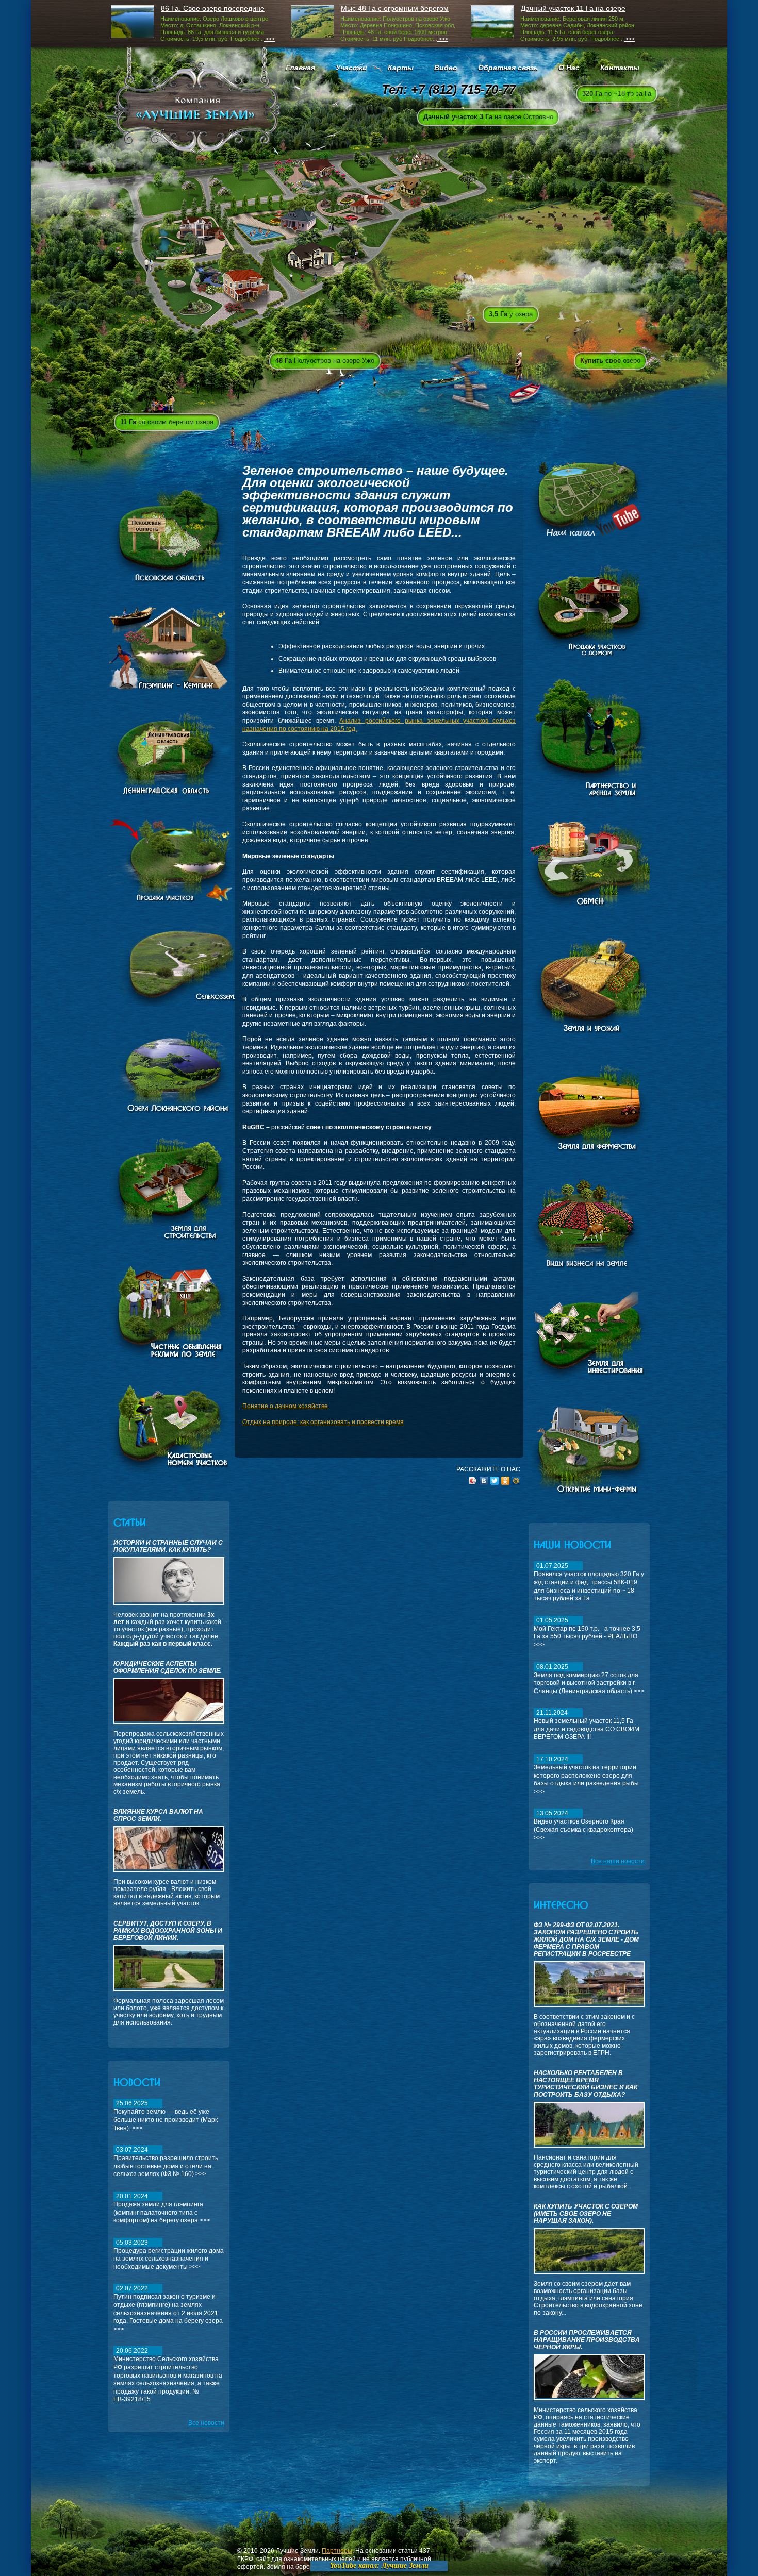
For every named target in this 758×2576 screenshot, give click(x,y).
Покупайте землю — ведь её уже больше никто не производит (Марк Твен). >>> (166, 2115)
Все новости (206, 2423)
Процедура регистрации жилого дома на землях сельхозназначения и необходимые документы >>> (169, 2255)
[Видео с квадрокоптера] (589, 539)
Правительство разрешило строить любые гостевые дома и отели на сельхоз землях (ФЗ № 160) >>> (166, 2162)
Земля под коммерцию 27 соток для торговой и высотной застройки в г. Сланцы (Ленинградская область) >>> (589, 1679)
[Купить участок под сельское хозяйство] (589, 1153)
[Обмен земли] (597, 910)
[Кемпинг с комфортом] (169, 687)
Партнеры (337, 2551)
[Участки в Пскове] (169, 582)
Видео (446, 68)
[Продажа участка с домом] (589, 654)
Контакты (620, 68)
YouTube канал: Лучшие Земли (379, 2565)
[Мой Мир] (516, 1481)
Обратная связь (508, 68)
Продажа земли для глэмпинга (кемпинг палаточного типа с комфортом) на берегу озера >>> (162, 2208)
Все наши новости (618, 1861)
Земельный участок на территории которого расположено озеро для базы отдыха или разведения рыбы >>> (586, 1775)
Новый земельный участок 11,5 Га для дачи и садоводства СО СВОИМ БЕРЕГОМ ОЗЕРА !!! (587, 1725)
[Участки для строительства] (169, 1239)
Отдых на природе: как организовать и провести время (323, 1422)
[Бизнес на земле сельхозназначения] (593, 1267)
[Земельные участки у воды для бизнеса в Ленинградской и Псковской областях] (177, 1112)
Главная (300, 68)
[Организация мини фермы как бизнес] (589, 1496)
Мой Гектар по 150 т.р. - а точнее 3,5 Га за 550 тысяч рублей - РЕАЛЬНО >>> (587, 1633)
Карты (401, 68)
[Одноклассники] (506, 1481)
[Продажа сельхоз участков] (195, 1005)
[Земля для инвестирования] (589, 1381)
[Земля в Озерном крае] (169, 1474)
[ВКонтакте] (484, 1481)
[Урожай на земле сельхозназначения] (589, 1032)
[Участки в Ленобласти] (173, 794)
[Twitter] (495, 1481)
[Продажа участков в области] (195, 899)
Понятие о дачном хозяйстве (285, 1406)
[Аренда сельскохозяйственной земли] (595, 796)
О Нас (569, 68)
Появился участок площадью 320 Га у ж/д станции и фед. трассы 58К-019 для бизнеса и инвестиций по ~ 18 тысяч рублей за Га (589, 1582)
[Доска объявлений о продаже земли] (169, 1360)
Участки (351, 68)
